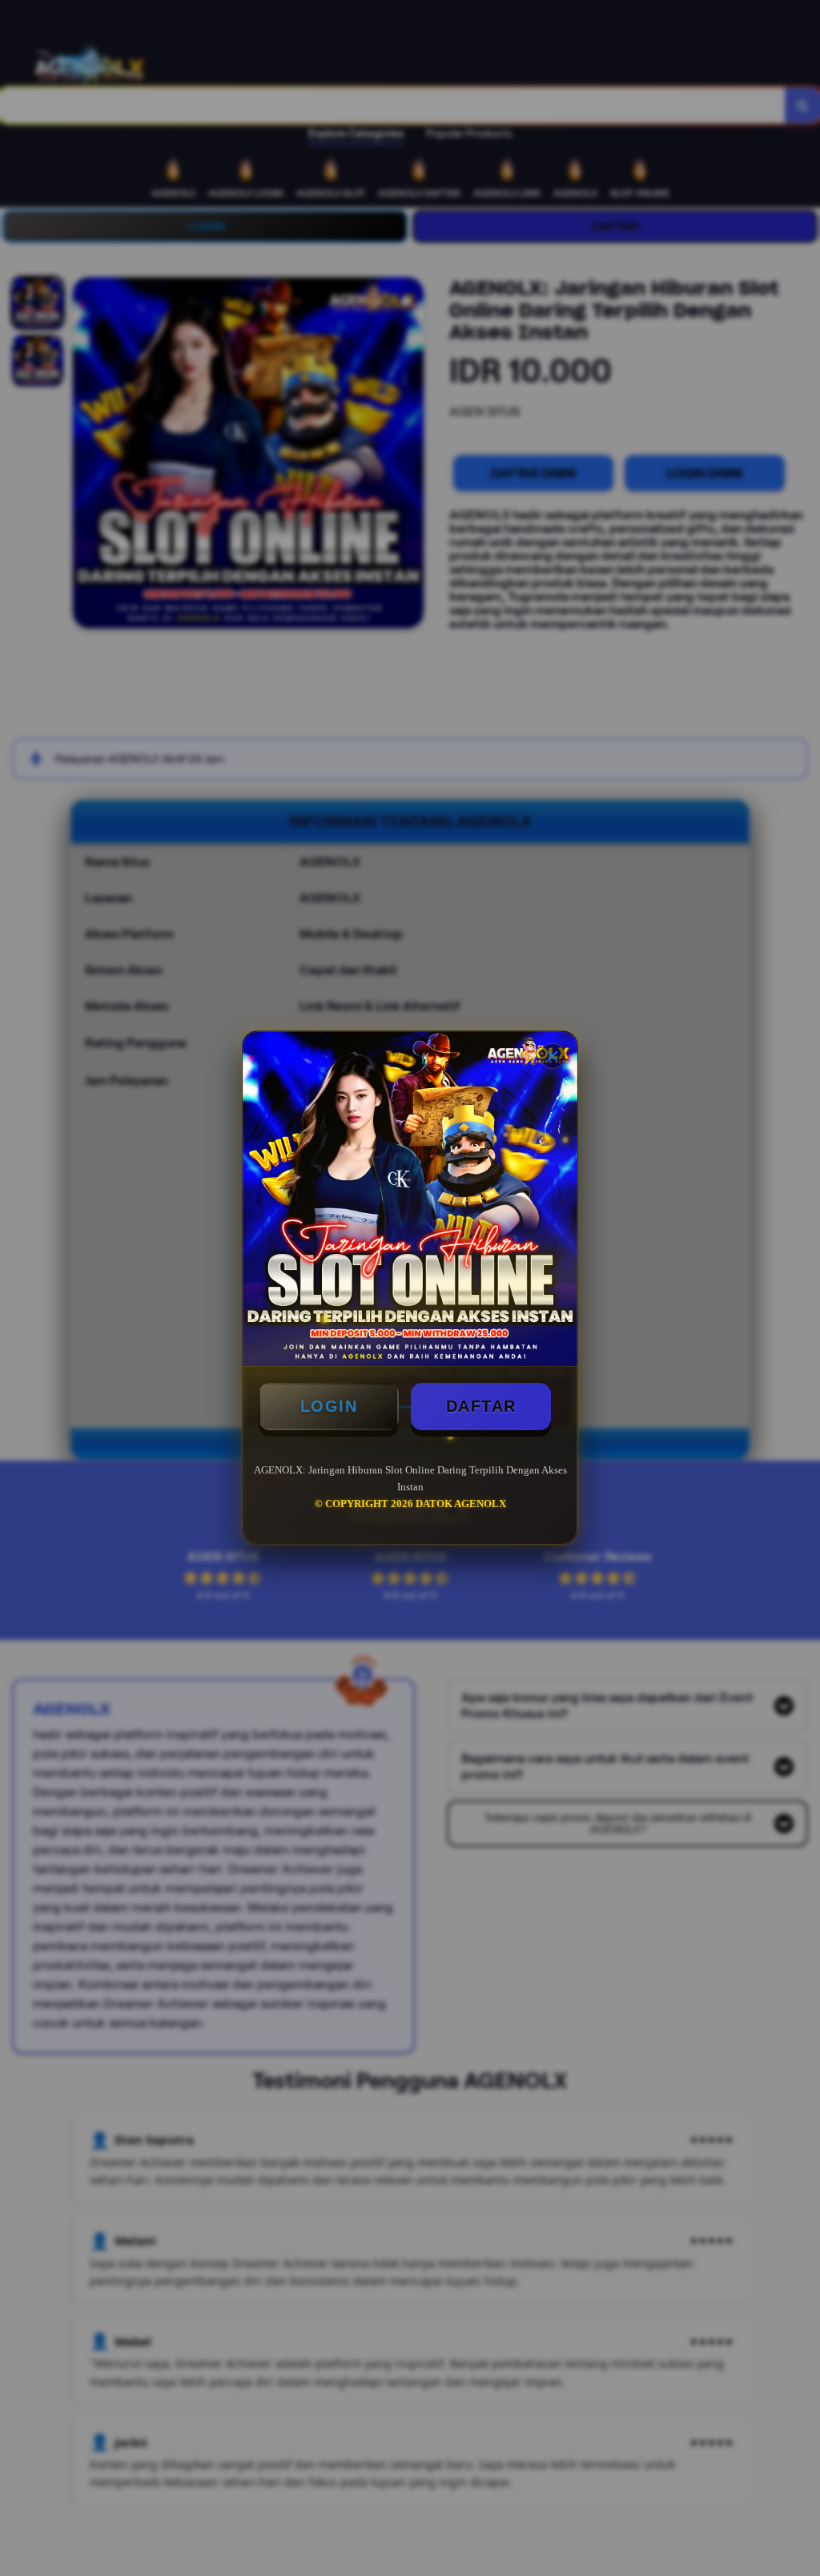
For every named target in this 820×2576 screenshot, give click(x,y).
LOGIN (329, 1406)
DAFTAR (481, 1406)
